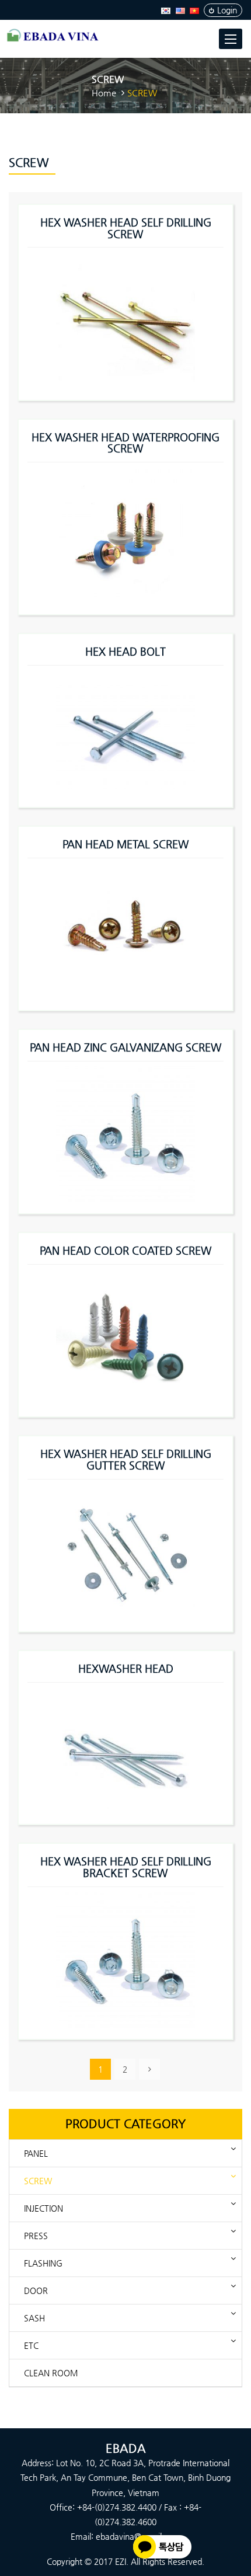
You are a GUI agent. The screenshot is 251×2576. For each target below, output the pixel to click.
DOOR (36, 2290)
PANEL (36, 2153)
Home (104, 93)
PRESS (36, 2236)
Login (227, 10)
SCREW (38, 2181)
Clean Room (51, 2373)
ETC (31, 2345)
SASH (34, 2318)
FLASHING (43, 2263)
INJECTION (43, 2208)
